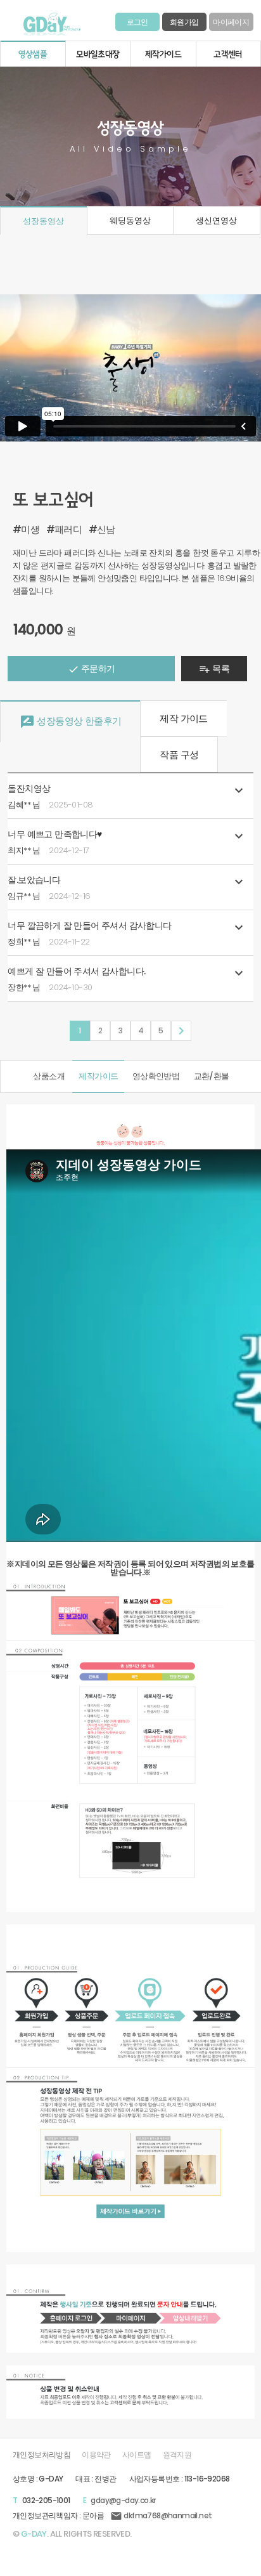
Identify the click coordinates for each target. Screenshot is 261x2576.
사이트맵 (137, 2455)
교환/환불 (212, 1076)
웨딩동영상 (130, 220)
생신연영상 (216, 220)
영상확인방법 (156, 1076)
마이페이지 (231, 22)
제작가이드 (98, 1076)
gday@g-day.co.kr (123, 2500)
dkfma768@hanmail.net (161, 2515)
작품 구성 (179, 755)
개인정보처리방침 (41, 2455)
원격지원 (177, 2455)
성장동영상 (43, 221)
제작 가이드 (183, 718)
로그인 (137, 22)
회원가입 (184, 22)
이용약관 (96, 2455)
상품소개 (49, 1076)
